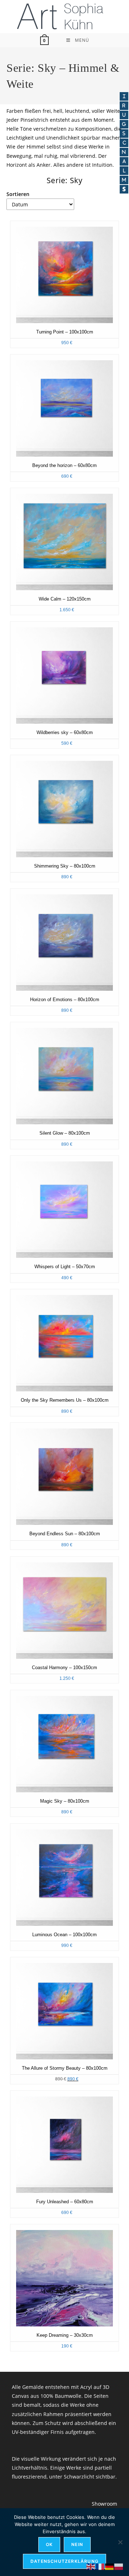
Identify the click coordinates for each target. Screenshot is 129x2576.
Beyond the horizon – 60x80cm (64, 466)
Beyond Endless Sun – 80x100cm (65, 1534)
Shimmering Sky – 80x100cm (65, 866)
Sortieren (18, 194)
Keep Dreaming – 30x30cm (65, 2335)
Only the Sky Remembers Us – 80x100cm (65, 1400)
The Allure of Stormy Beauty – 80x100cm (65, 2068)
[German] (110, 2566)
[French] (100, 2566)
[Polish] (119, 2566)
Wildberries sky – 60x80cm (65, 733)
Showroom (104, 2504)
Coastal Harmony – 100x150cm (64, 1668)
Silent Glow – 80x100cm (65, 1133)
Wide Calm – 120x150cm (65, 599)
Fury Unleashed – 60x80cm (65, 2202)
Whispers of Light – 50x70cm (65, 1267)
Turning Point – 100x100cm (65, 332)
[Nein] (120, 2542)
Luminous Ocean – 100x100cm (64, 1935)
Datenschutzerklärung (64, 2561)
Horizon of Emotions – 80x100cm (65, 1000)
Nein (77, 2544)
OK (49, 2544)
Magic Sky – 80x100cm (65, 1801)
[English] (91, 2566)
